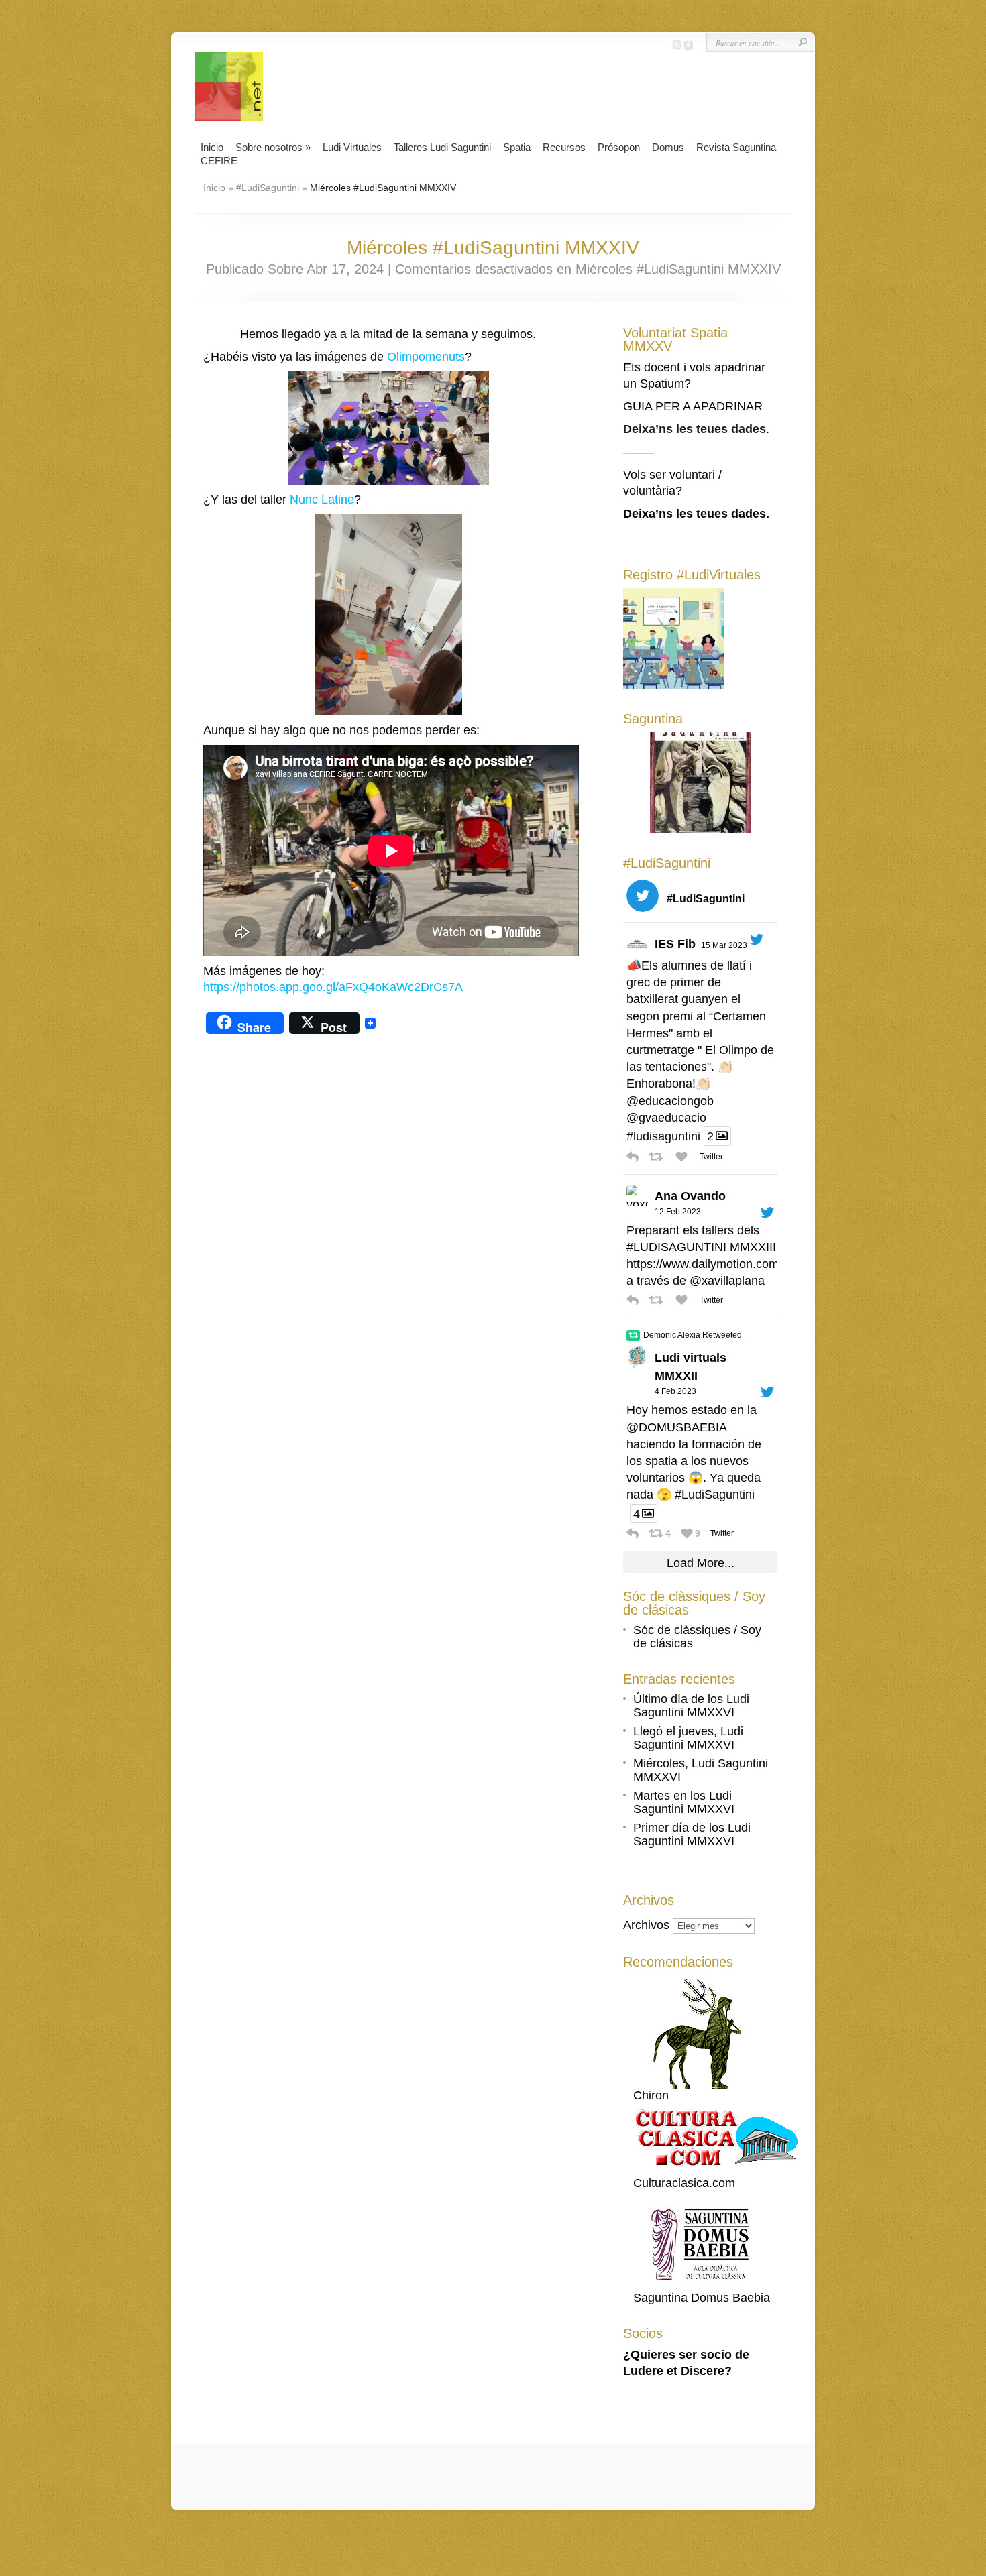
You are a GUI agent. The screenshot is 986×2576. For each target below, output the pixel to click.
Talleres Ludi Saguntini (442, 147)
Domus (668, 147)
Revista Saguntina (736, 147)
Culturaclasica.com (684, 2183)
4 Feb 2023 (675, 1391)
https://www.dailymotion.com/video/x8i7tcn (739, 1264)
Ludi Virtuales (352, 147)
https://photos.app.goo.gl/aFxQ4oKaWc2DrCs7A (333, 987)
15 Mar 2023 (724, 945)
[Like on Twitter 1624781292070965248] (684, 1300)
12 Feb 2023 (678, 1212)
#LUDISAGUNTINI (676, 1247)
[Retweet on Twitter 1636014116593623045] (659, 1157)
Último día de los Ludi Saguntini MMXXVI (691, 1706)
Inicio (212, 147)
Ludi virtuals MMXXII (691, 1367)
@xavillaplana (727, 1281)
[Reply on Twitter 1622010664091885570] (634, 1533)
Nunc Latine (322, 500)
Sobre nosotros (273, 147)
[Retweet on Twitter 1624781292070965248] (659, 1300)
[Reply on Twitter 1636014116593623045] (634, 1157)
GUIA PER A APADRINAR (693, 406)
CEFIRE (219, 161)
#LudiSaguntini (268, 188)
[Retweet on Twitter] (633, 1336)
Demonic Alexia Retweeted (693, 1335)
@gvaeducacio (666, 1118)
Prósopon (619, 147)
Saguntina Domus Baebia (702, 2298)
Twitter (711, 1157)
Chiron (651, 2095)
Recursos (564, 147)
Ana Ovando (690, 1196)
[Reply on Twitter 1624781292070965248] (634, 1300)
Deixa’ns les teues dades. (696, 514)
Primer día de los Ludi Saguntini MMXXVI (692, 1834)
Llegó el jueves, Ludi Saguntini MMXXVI (688, 1738)
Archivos (646, 1925)
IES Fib (675, 944)
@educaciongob (670, 1101)
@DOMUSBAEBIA (676, 1427)
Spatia (517, 147)
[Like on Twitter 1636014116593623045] (684, 1157)
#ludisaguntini (663, 1136)
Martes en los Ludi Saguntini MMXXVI (684, 1802)
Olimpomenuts (426, 357)
